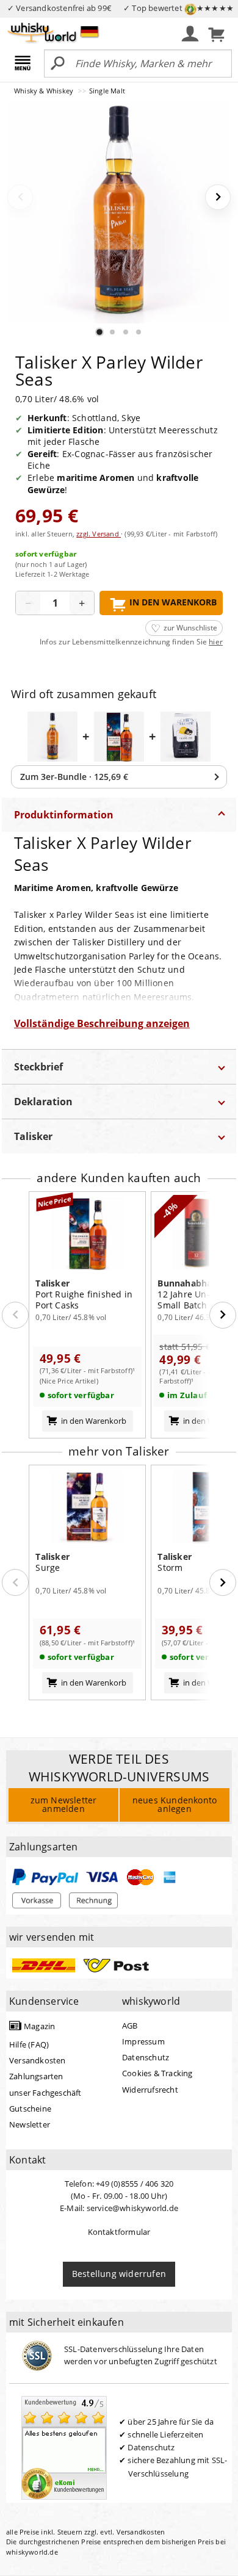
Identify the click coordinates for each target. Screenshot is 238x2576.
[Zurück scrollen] (15, 1315)
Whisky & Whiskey (45, 91)
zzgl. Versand (99, 534)
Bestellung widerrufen (119, 2274)
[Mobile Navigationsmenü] (25, 64)
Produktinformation (64, 815)
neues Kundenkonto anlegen (175, 1804)
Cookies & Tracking (157, 2073)
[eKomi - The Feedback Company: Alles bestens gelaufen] (64, 2447)
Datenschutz (146, 2057)
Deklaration (43, 1102)
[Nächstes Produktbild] (218, 197)
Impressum (143, 2041)
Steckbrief (38, 1067)
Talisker (33, 1136)
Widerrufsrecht (150, 2090)
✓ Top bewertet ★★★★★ (179, 8)
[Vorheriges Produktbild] (20, 197)
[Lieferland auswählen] (89, 31)
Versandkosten (38, 2060)
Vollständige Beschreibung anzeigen (102, 1023)
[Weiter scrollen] (223, 1315)
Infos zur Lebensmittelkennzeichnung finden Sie (131, 642)
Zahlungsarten (36, 2076)
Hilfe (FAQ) (29, 2044)
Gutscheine (30, 2109)
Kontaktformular (119, 2232)
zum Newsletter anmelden (64, 1804)
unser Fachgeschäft (45, 2093)
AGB (130, 2026)
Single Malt (107, 91)
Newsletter (30, 2124)
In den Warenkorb (173, 602)
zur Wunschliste (190, 628)
